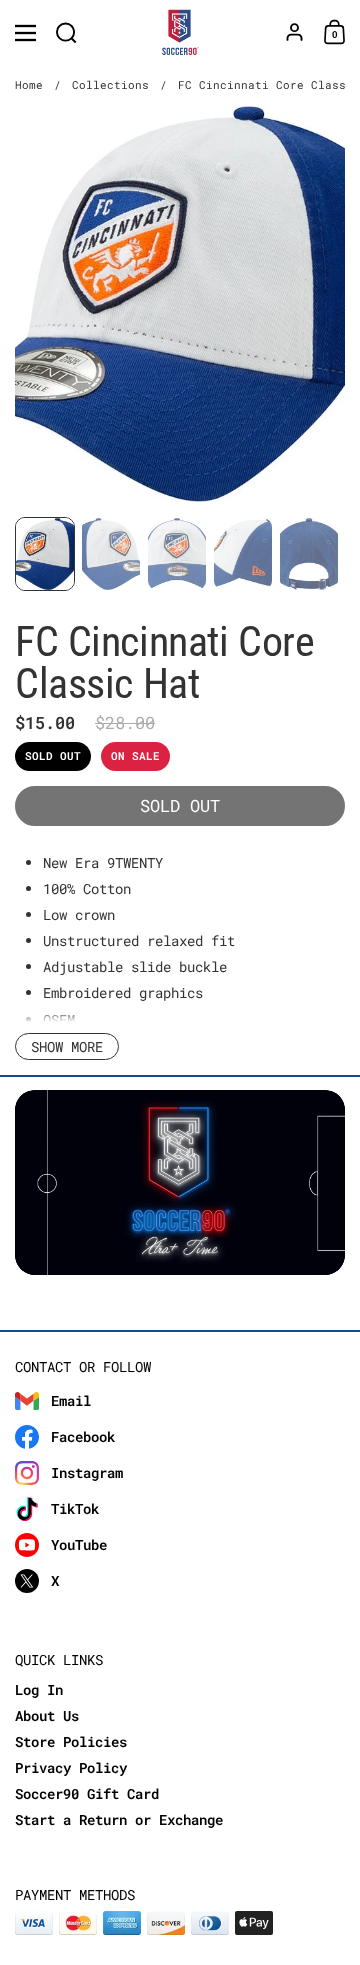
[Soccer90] (180, 33)
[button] (66, 32)
